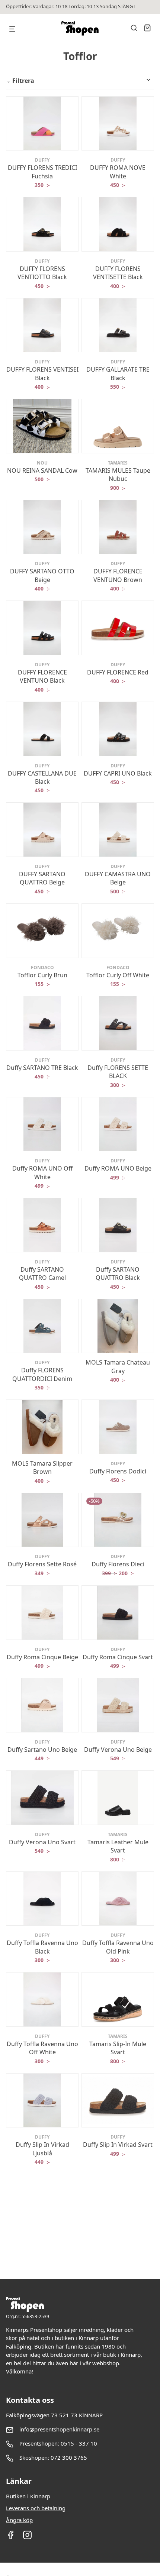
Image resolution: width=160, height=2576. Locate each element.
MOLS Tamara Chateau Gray (118, 1366)
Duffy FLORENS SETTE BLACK (118, 1072)
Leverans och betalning (36, 2508)
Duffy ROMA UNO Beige (118, 1168)
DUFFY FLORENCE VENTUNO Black (42, 676)
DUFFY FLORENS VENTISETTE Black (118, 273)
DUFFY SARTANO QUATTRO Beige (42, 878)
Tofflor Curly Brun (42, 975)
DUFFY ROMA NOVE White (118, 172)
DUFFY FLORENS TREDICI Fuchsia (42, 172)
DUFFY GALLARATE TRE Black (118, 373)
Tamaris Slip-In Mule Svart (118, 2048)
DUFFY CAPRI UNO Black (118, 773)
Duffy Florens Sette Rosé (42, 1564)
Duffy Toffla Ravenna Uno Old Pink (118, 1947)
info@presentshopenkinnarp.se (59, 2429)
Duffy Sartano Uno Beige (42, 1750)
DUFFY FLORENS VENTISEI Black (42, 373)
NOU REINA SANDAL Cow (42, 470)
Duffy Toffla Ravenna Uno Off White (42, 2048)
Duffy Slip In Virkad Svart (118, 2145)
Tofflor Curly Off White (118, 975)
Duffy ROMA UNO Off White (42, 1172)
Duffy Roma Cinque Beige (42, 1657)
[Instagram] (27, 2537)
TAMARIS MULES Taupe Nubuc (118, 475)
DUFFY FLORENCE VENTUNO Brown (118, 575)
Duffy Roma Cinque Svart (118, 1657)
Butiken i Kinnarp (28, 2496)
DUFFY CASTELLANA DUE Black (42, 777)
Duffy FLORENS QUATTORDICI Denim (42, 1374)
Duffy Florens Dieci (118, 1564)
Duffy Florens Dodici (118, 1471)
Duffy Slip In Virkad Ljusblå (42, 2149)
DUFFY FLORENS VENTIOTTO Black (42, 273)
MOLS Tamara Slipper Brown (42, 1467)
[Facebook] (11, 2537)
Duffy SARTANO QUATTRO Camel (42, 1274)
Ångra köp (19, 2520)
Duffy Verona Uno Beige (118, 1750)
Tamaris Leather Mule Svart (118, 1846)
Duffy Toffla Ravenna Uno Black (42, 1947)
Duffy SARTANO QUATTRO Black (118, 1274)
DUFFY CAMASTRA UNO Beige (118, 878)
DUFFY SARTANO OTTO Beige (42, 575)
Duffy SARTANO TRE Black (42, 1068)
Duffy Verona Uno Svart (42, 1842)
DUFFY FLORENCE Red (118, 672)
